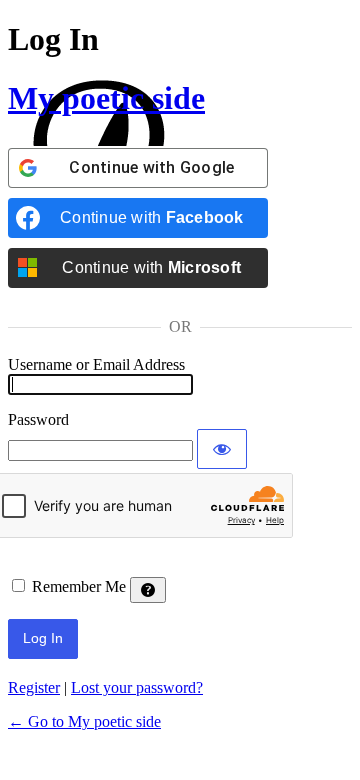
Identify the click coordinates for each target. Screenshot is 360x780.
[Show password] (222, 449)
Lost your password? (137, 687)
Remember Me (79, 586)
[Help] (148, 590)
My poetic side (106, 98)
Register (34, 687)
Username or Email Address (96, 364)
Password (38, 419)
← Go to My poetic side (84, 721)
